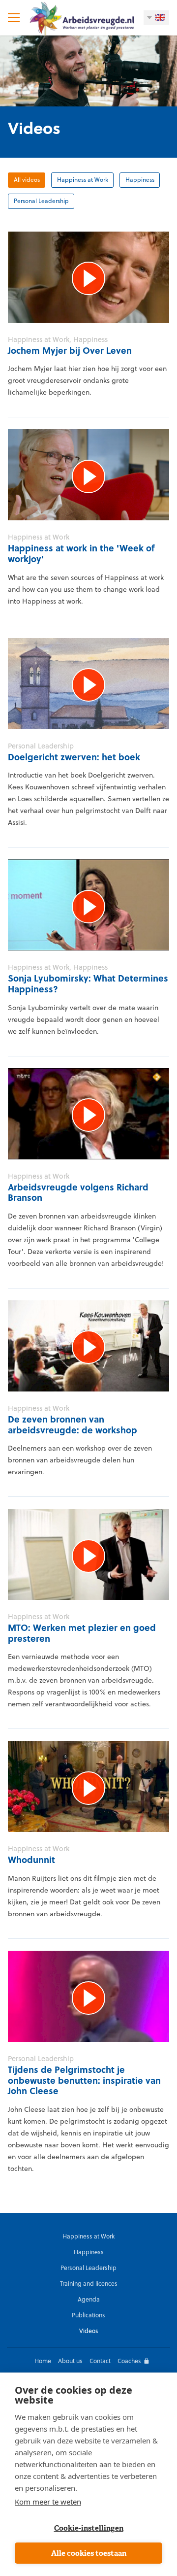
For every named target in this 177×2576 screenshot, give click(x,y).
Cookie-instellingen (89, 2528)
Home (43, 2361)
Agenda (89, 2299)
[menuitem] (88, 2236)
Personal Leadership (41, 201)
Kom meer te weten (48, 2502)
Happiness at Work (83, 180)
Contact (100, 2361)
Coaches (129, 2361)
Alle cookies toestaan (89, 2553)
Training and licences (89, 2284)
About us (70, 2361)
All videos (27, 180)
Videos (89, 2331)
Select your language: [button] (156, 18)
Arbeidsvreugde (81, 18)
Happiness (140, 180)
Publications (88, 2315)
